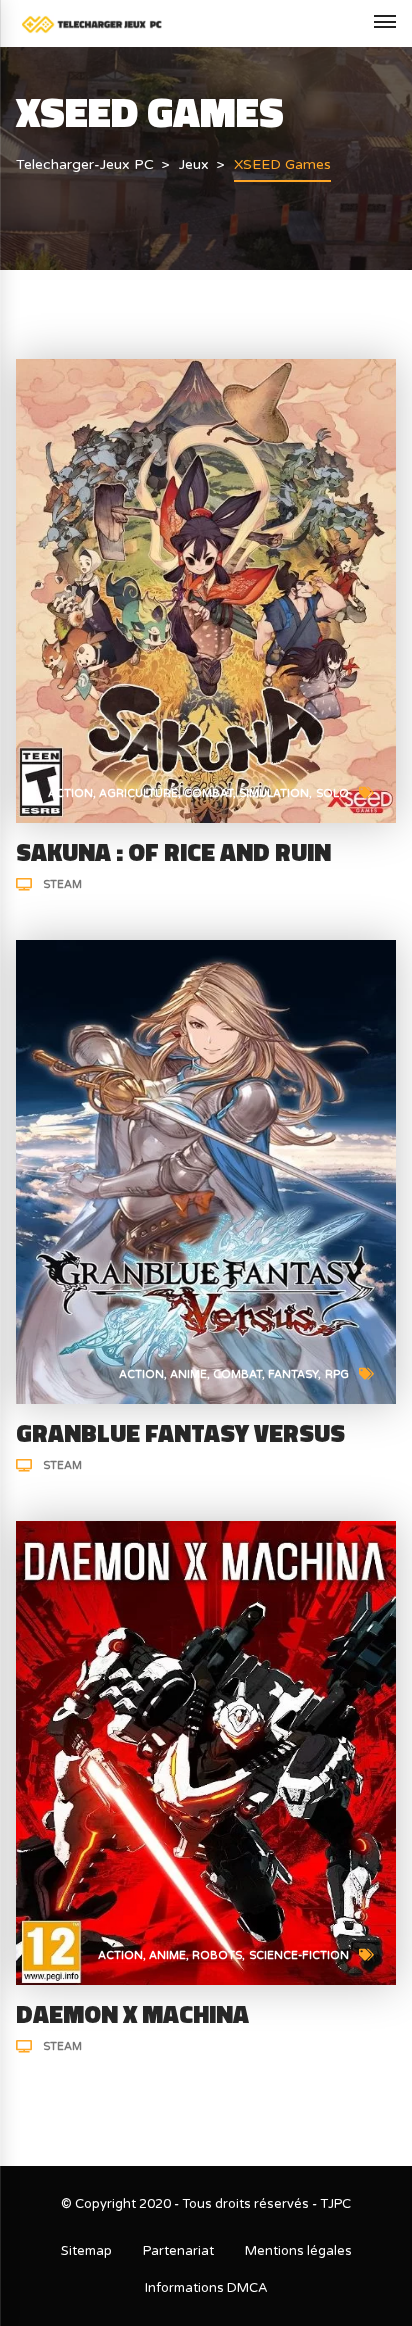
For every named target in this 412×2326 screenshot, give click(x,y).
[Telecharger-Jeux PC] (92, 23)
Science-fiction (299, 1955)
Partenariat (178, 2251)
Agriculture (138, 793)
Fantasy (293, 1374)
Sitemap (86, 2251)
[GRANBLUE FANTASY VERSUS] (206, 1170)
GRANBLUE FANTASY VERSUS (180, 1433)
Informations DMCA (206, 2288)
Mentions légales (298, 2251)
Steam (62, 884)
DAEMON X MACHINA (132, 2014)
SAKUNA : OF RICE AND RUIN (173, 852)
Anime (188, 1374)
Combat (208, 793)
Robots (217, 1955)
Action (70, 793)
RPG (337, 1374)
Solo (332, 793)
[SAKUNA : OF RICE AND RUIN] (206, 589)
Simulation (274, 793)
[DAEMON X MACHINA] (206, 1751)
